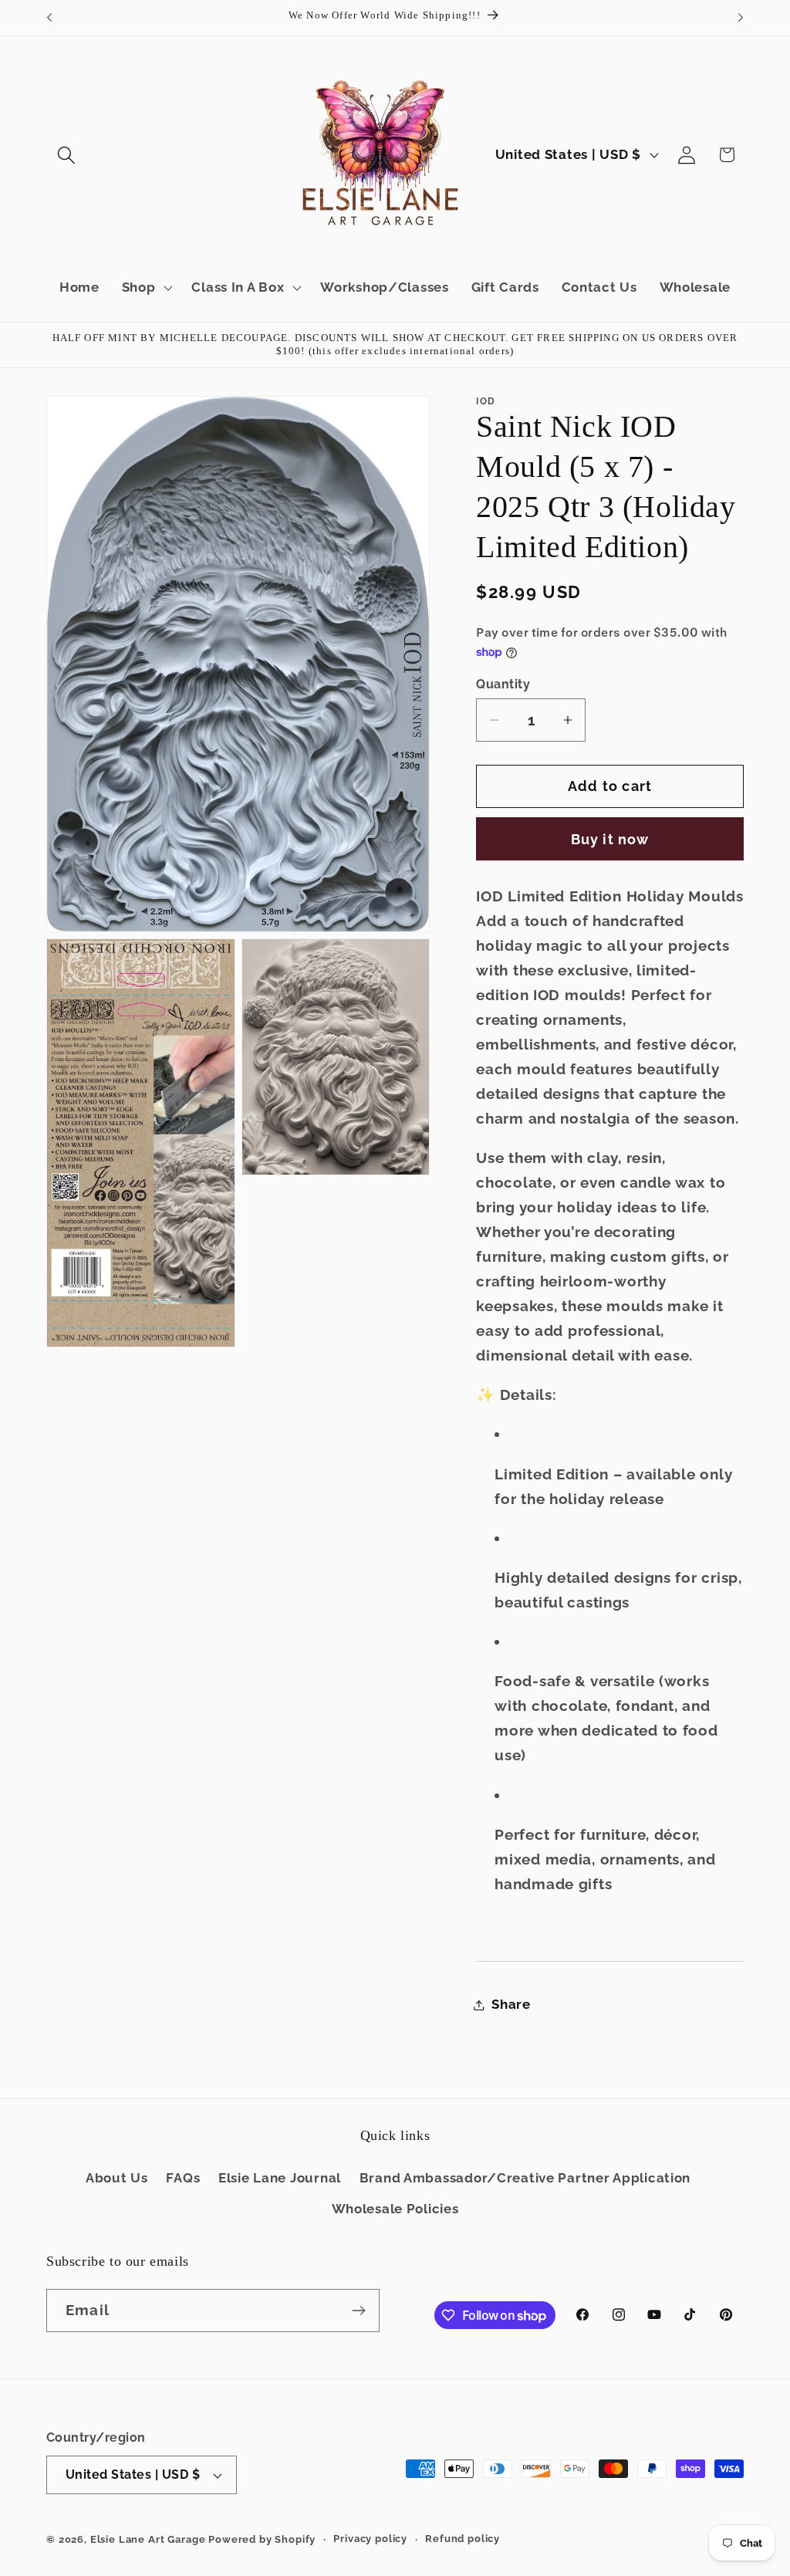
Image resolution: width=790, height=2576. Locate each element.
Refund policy (463, 2539)
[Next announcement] (741, 18)
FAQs (183, 2178)
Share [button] (511, 2004)
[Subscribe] (358, 2311)
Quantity (503, 684)
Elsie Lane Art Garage (148, 2539)
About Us (117, 2178)
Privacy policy (370, 2539)
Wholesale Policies (395, 2209)
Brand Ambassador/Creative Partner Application (525, 2178)
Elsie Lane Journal (280, 2178)
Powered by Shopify (262, 2539)
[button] (67, 155)
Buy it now (610, 839)
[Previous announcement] (49, 18)
